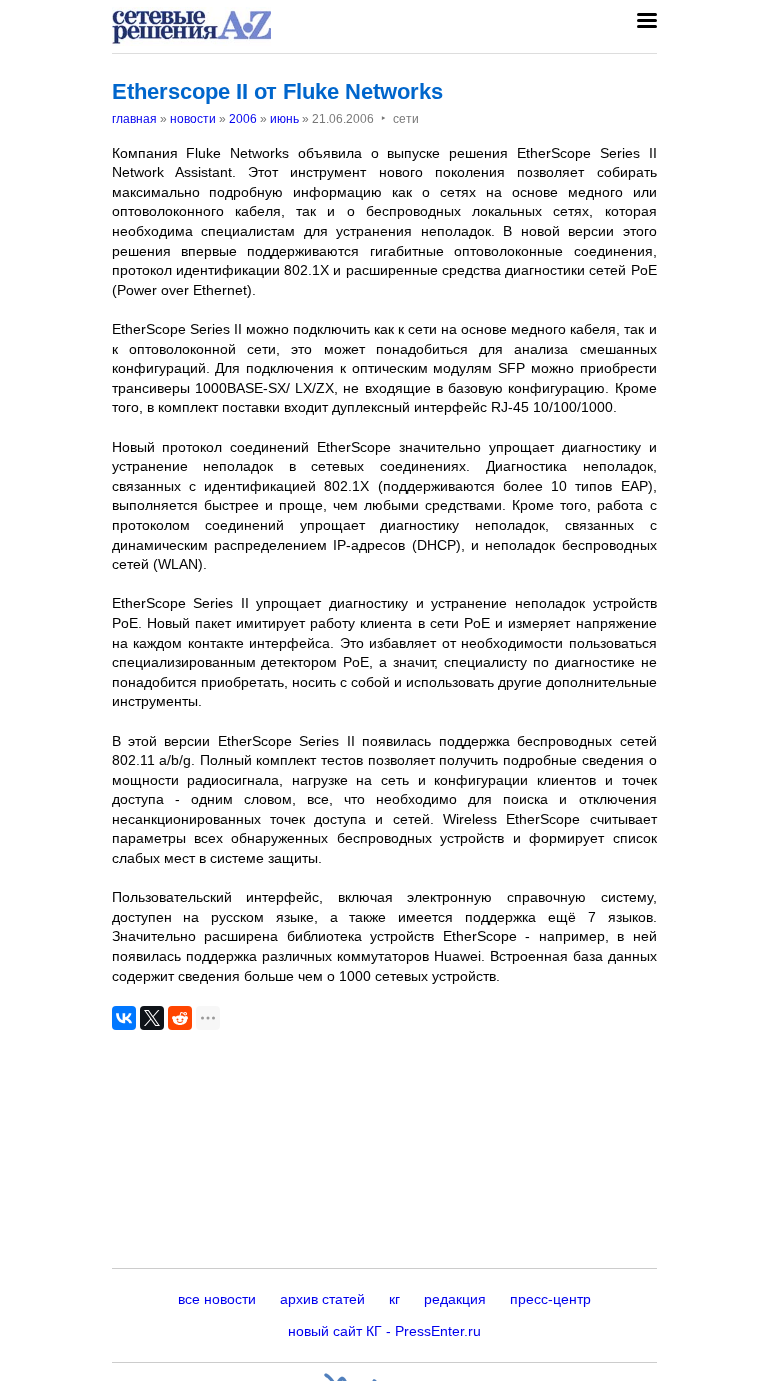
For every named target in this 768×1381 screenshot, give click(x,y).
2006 (243, 119)
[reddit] (180, 1018)
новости (193, 119)
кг (394, 1299)
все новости (217, 1299)
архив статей (322, 1299)
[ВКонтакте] (124, 1018)
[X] (152, 1018)
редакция (455, 1299)
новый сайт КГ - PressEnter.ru (384, 1331)
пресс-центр (550, 1299)
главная (134, 119)
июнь (284, 119)
